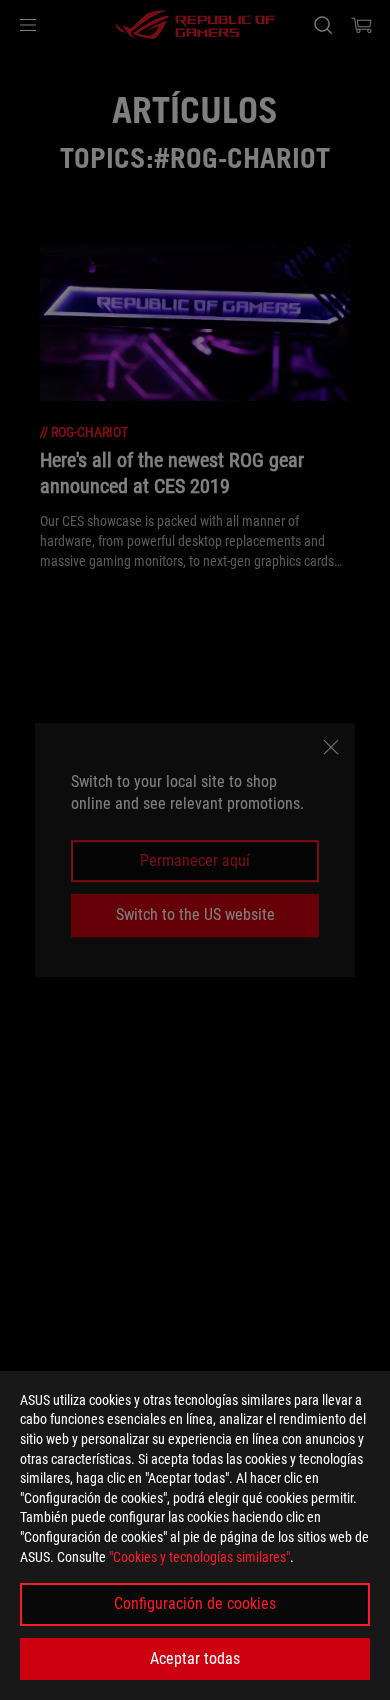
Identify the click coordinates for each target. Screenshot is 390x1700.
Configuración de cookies (195, 1603)
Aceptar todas (195, 1658)
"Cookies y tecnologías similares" (199, 1557)
